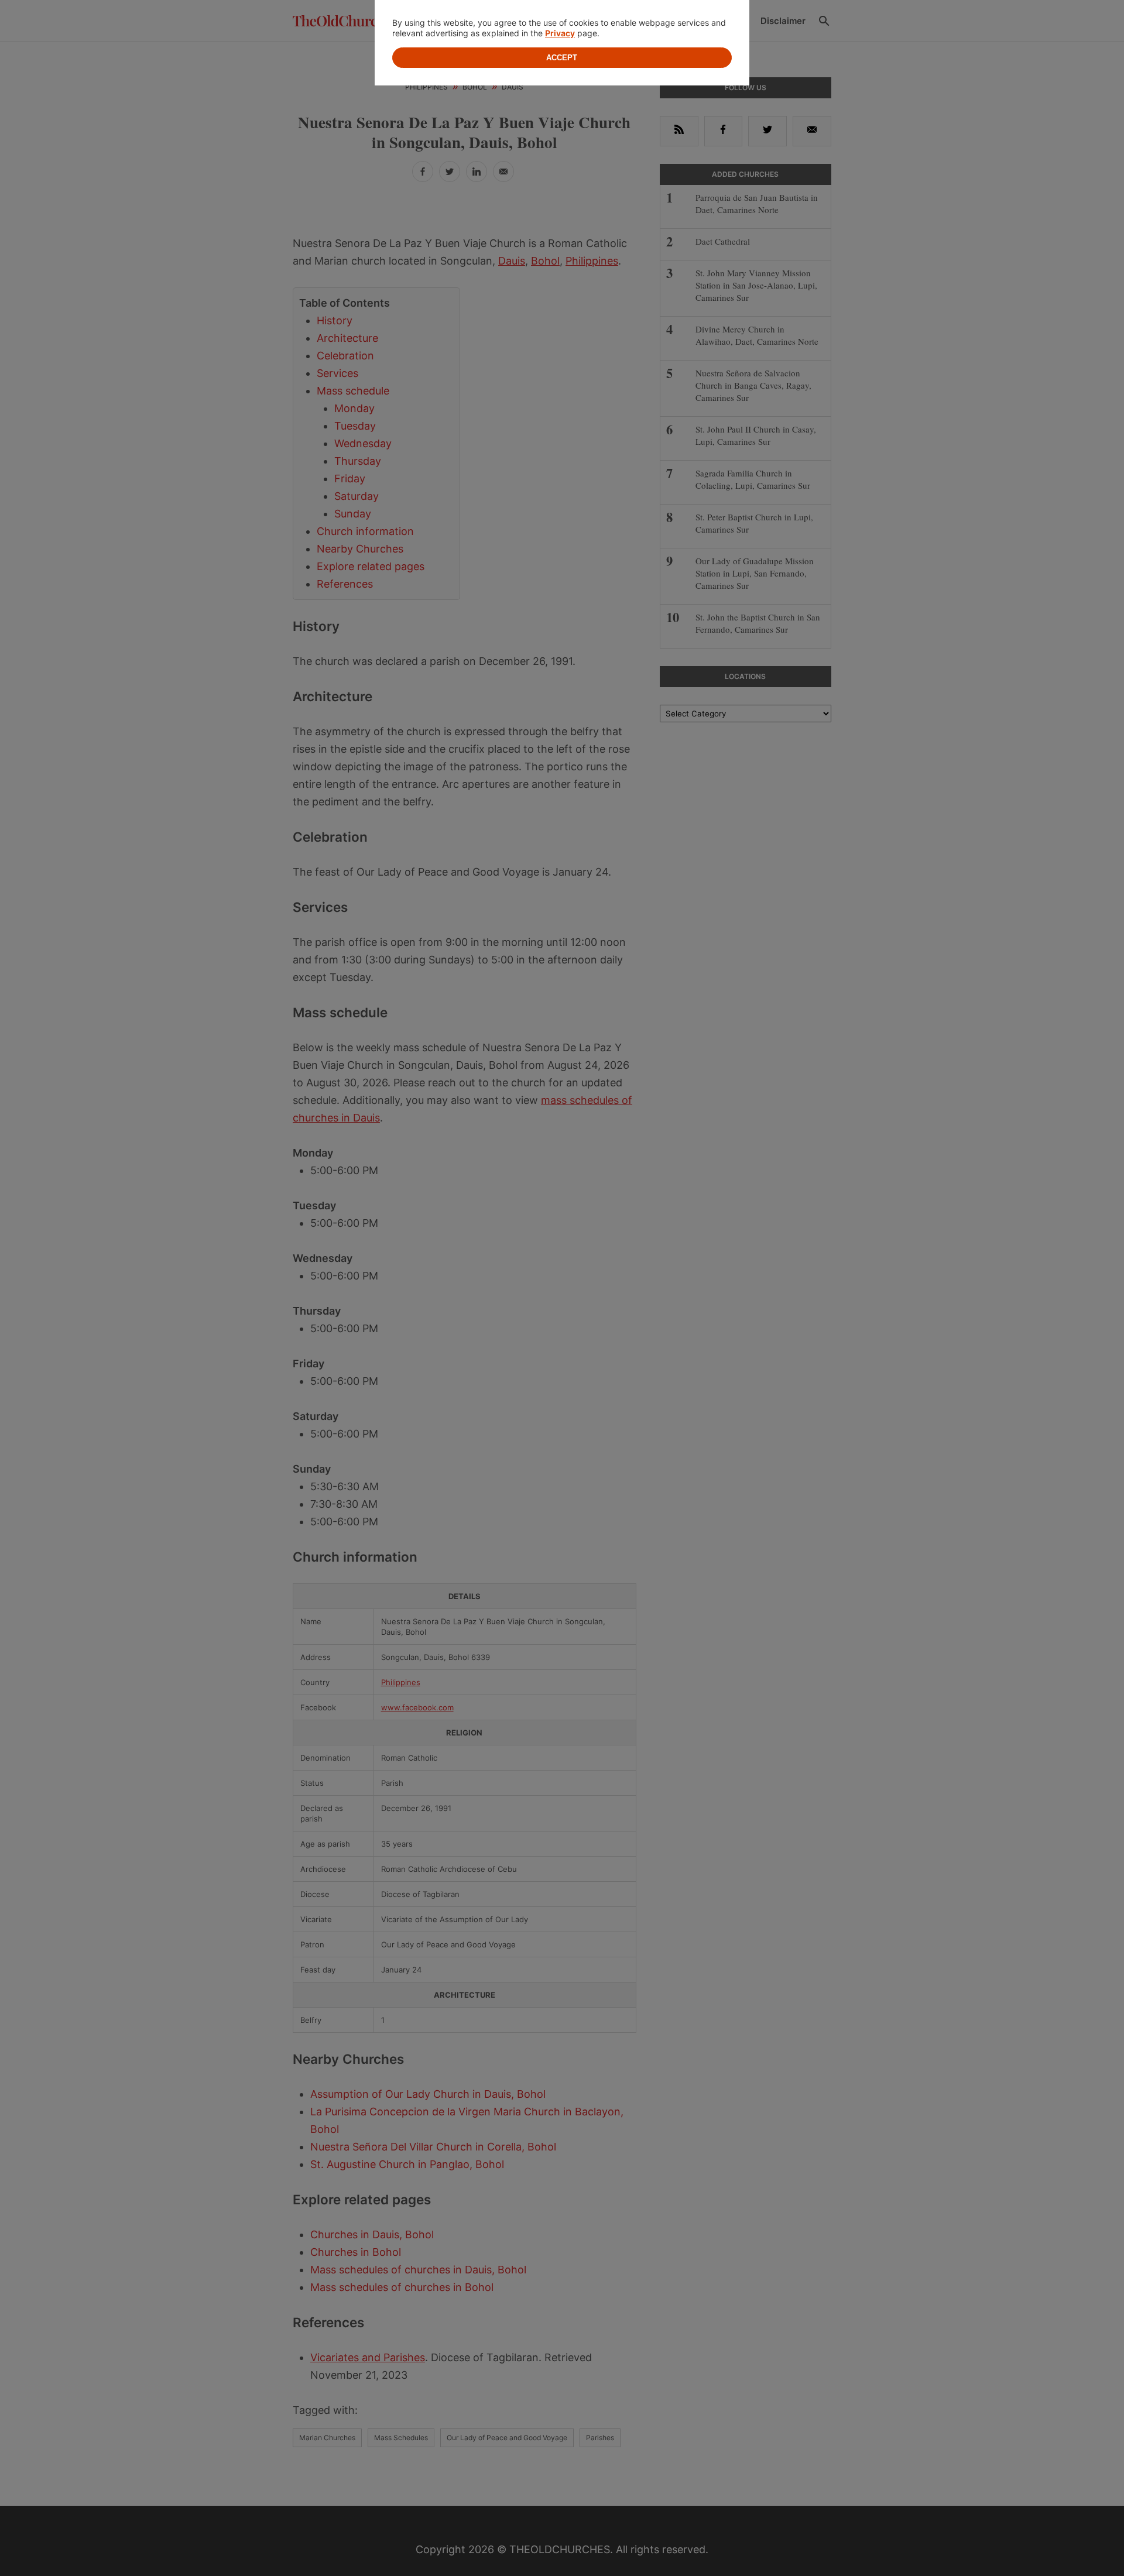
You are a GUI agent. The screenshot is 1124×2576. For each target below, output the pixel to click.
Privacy (560, 33)
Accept (562, 58)
